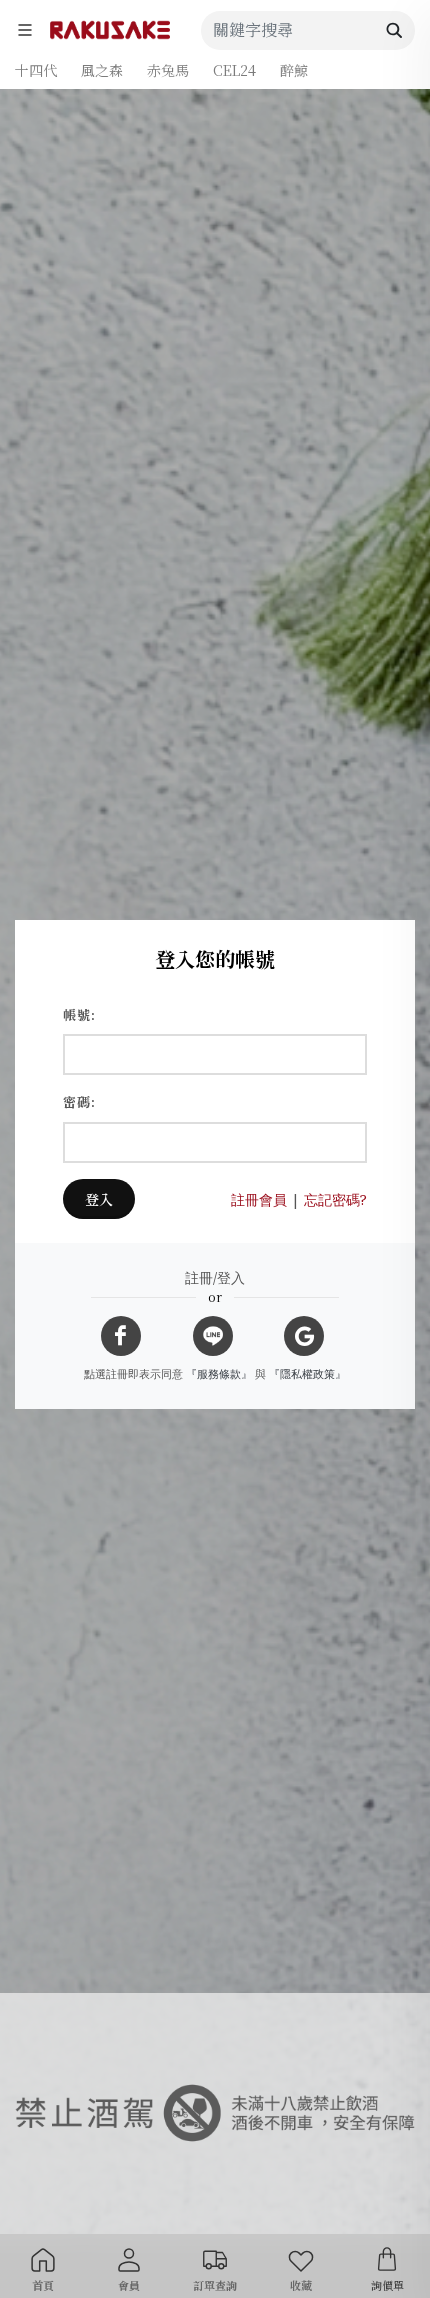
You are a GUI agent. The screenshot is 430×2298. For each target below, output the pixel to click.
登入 (99, 1199)
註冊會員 (259, 1199)
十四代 (36, 70)
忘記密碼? (335, 1199)
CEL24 (234, 70)
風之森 (102, 70)
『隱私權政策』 (307, 1373)
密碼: (79, 1101)
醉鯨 (294, 70)
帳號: (79, 1014)
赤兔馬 (168, 70)
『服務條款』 (219, 1373)
